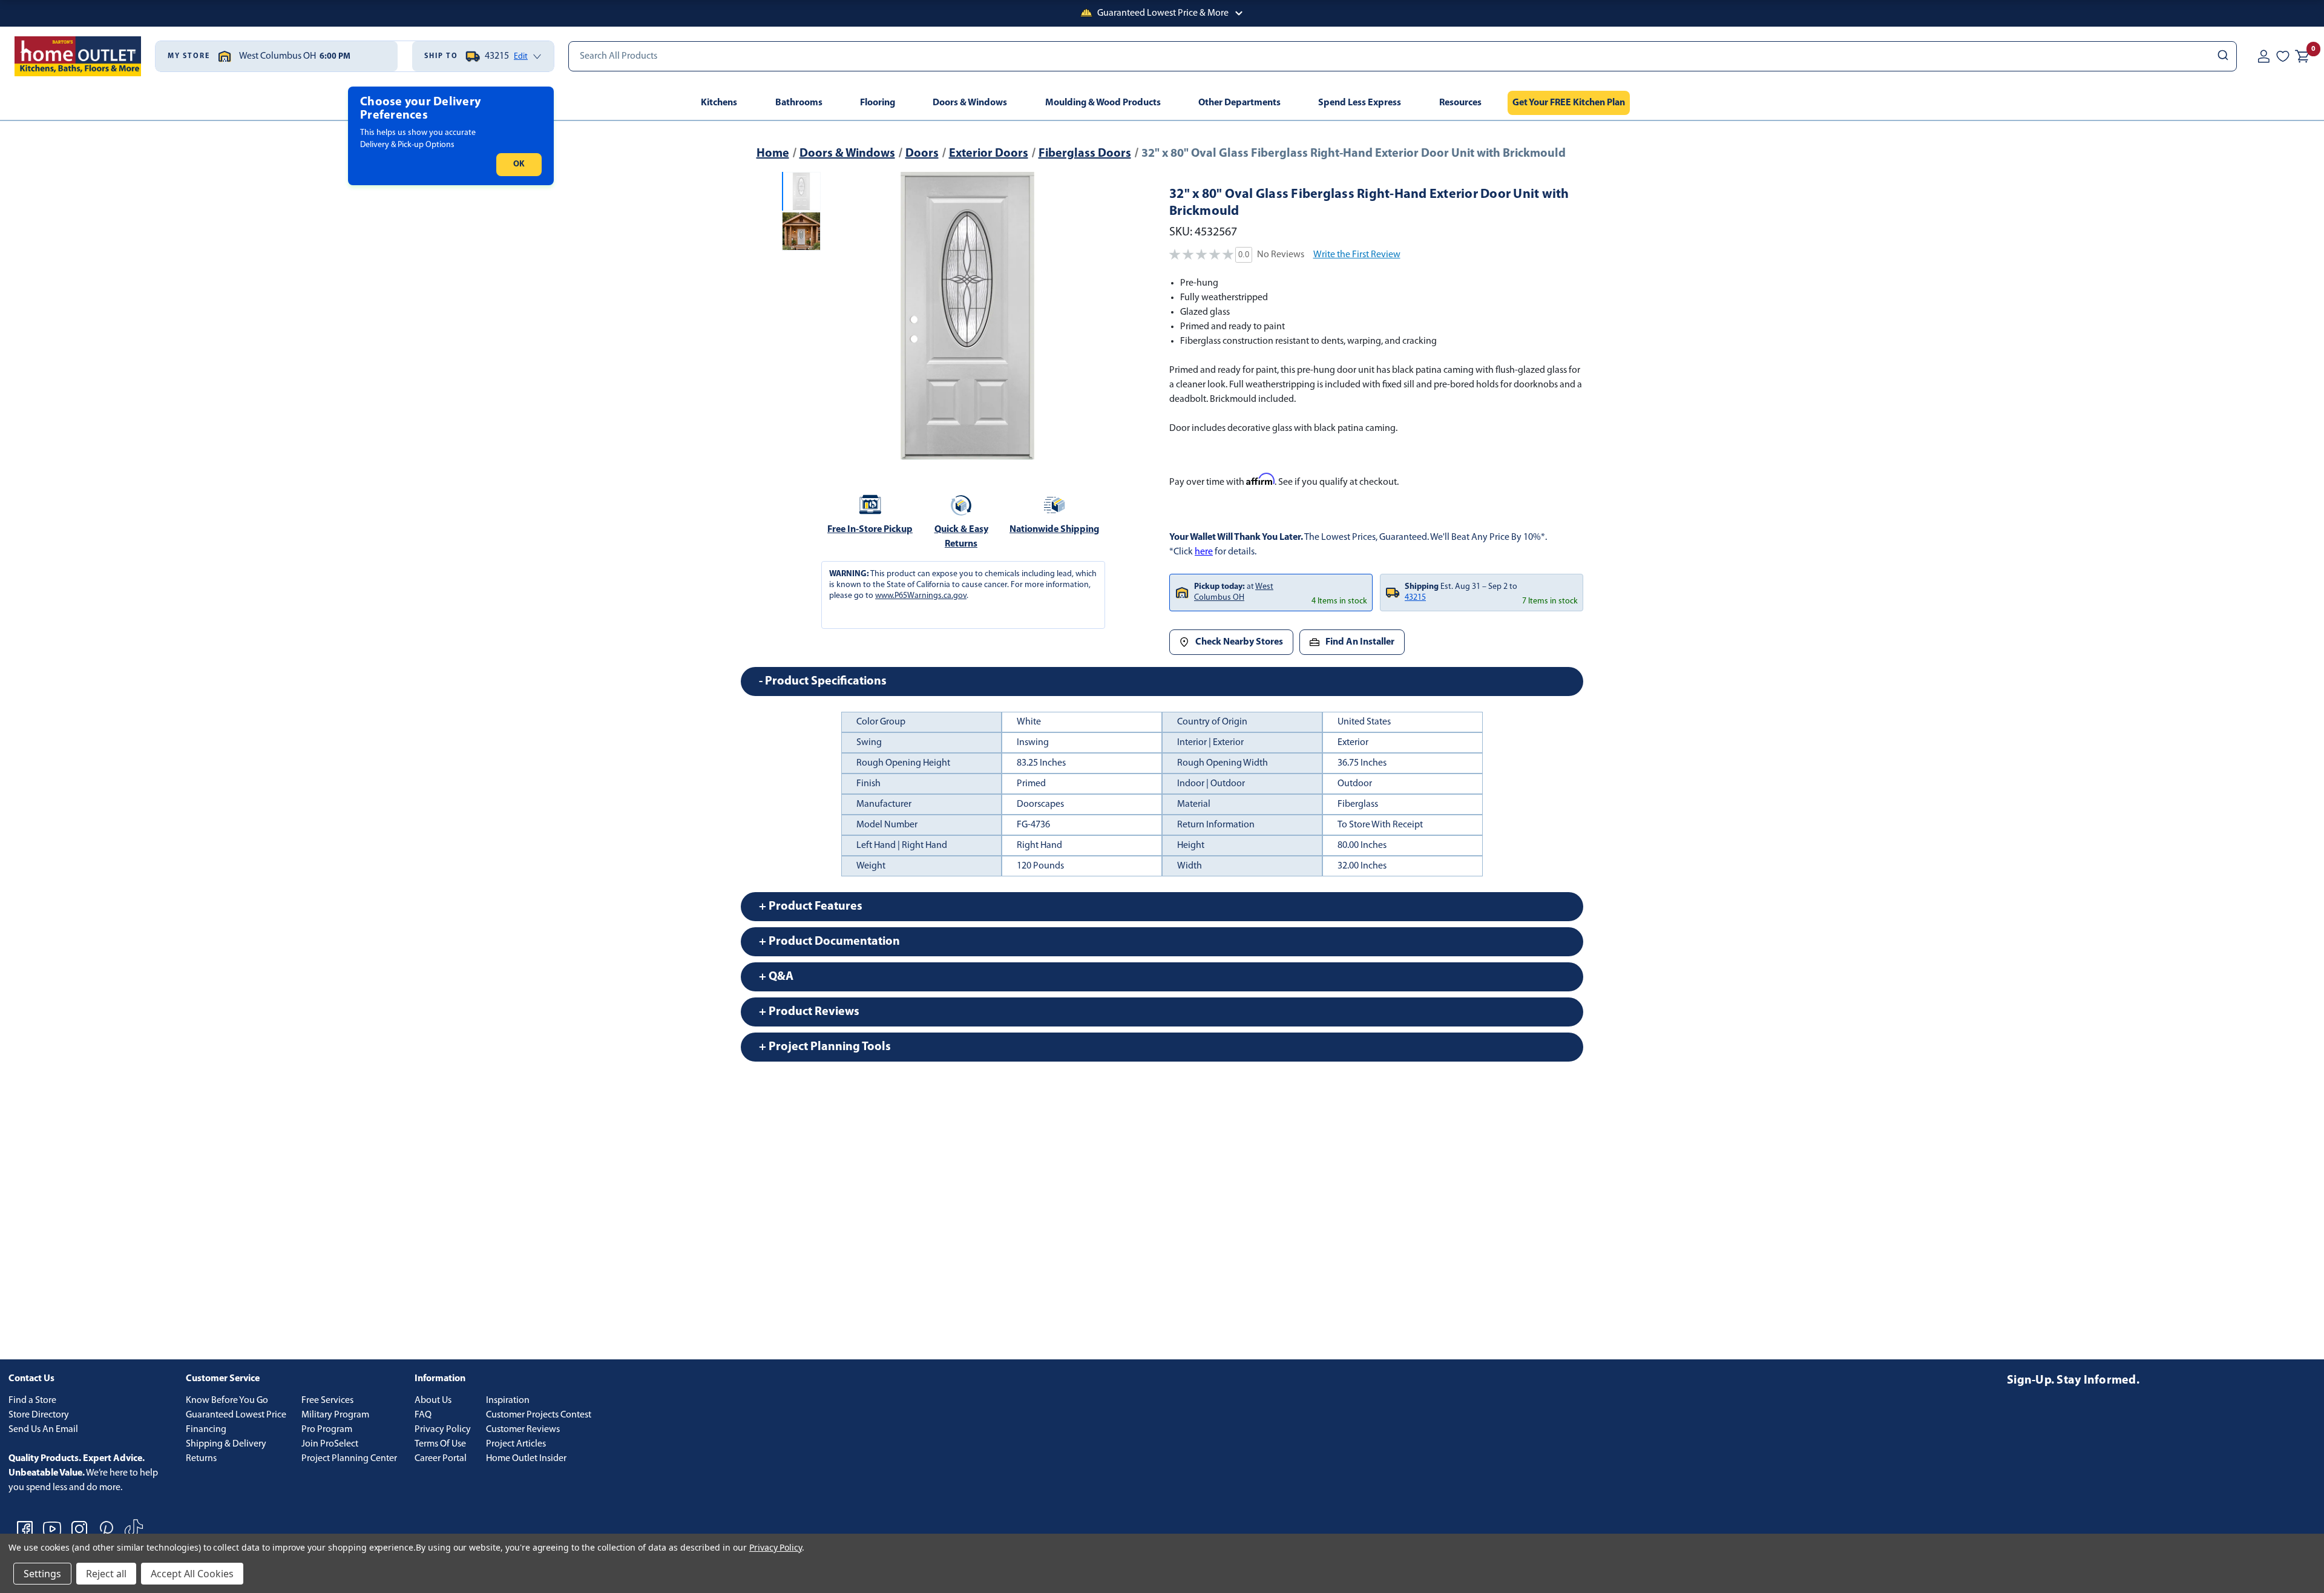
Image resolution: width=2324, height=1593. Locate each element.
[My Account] (2263, 56)
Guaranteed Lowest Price (236, 1415)
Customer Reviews (523, 1430)
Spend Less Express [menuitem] (1360, 103)
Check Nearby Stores (1239, 642)
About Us (433, 1401)
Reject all (106, 1574)
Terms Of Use (440, 1444)
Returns (201, 1459)
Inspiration (508, 1401)
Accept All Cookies (192, 1574)
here (1204, 552)
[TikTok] (134, 1529)
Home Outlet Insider (526, 1459)
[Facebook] (25, 1529)
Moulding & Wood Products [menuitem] (1103, 103)
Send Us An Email (43, 1430)
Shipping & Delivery (226, 1444)
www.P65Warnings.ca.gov (921, 596)
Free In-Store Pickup (870, 530)
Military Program (335, 1415)
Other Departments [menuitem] (1239, 103)
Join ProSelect (330, 1444)
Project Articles (516, 1444)
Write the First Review (1357, 255)
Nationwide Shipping (1054, 530)
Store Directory (39, 1415)
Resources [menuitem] (1460, 103)
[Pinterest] (107, 1529)
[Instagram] (79, 1529)
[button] (1162, 13)
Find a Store (32, 1401)
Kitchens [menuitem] (719, 103)
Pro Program (327, 1430)
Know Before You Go (227, 1401)
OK (519, 164)
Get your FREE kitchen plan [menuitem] (1569, 103)
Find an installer (1360, 642)
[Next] (1095, 316)
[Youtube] (52, 1529)
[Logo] (78, 56)
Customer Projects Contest (539, 1415)
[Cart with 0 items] (2302, 56)
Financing (206, 1430)
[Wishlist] (2283, 56)
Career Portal (441, 1459)
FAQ (423, 1415)
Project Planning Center (349, 1459)
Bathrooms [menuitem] (799, 103)
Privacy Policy (443, 1430)
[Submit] (2222, 56)
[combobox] (1403, 56)
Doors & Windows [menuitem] (970, 103)
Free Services (327, 1401)
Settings (42, 1574)
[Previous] (840, 316)
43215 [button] (1415, 598)
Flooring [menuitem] (878, 103)
